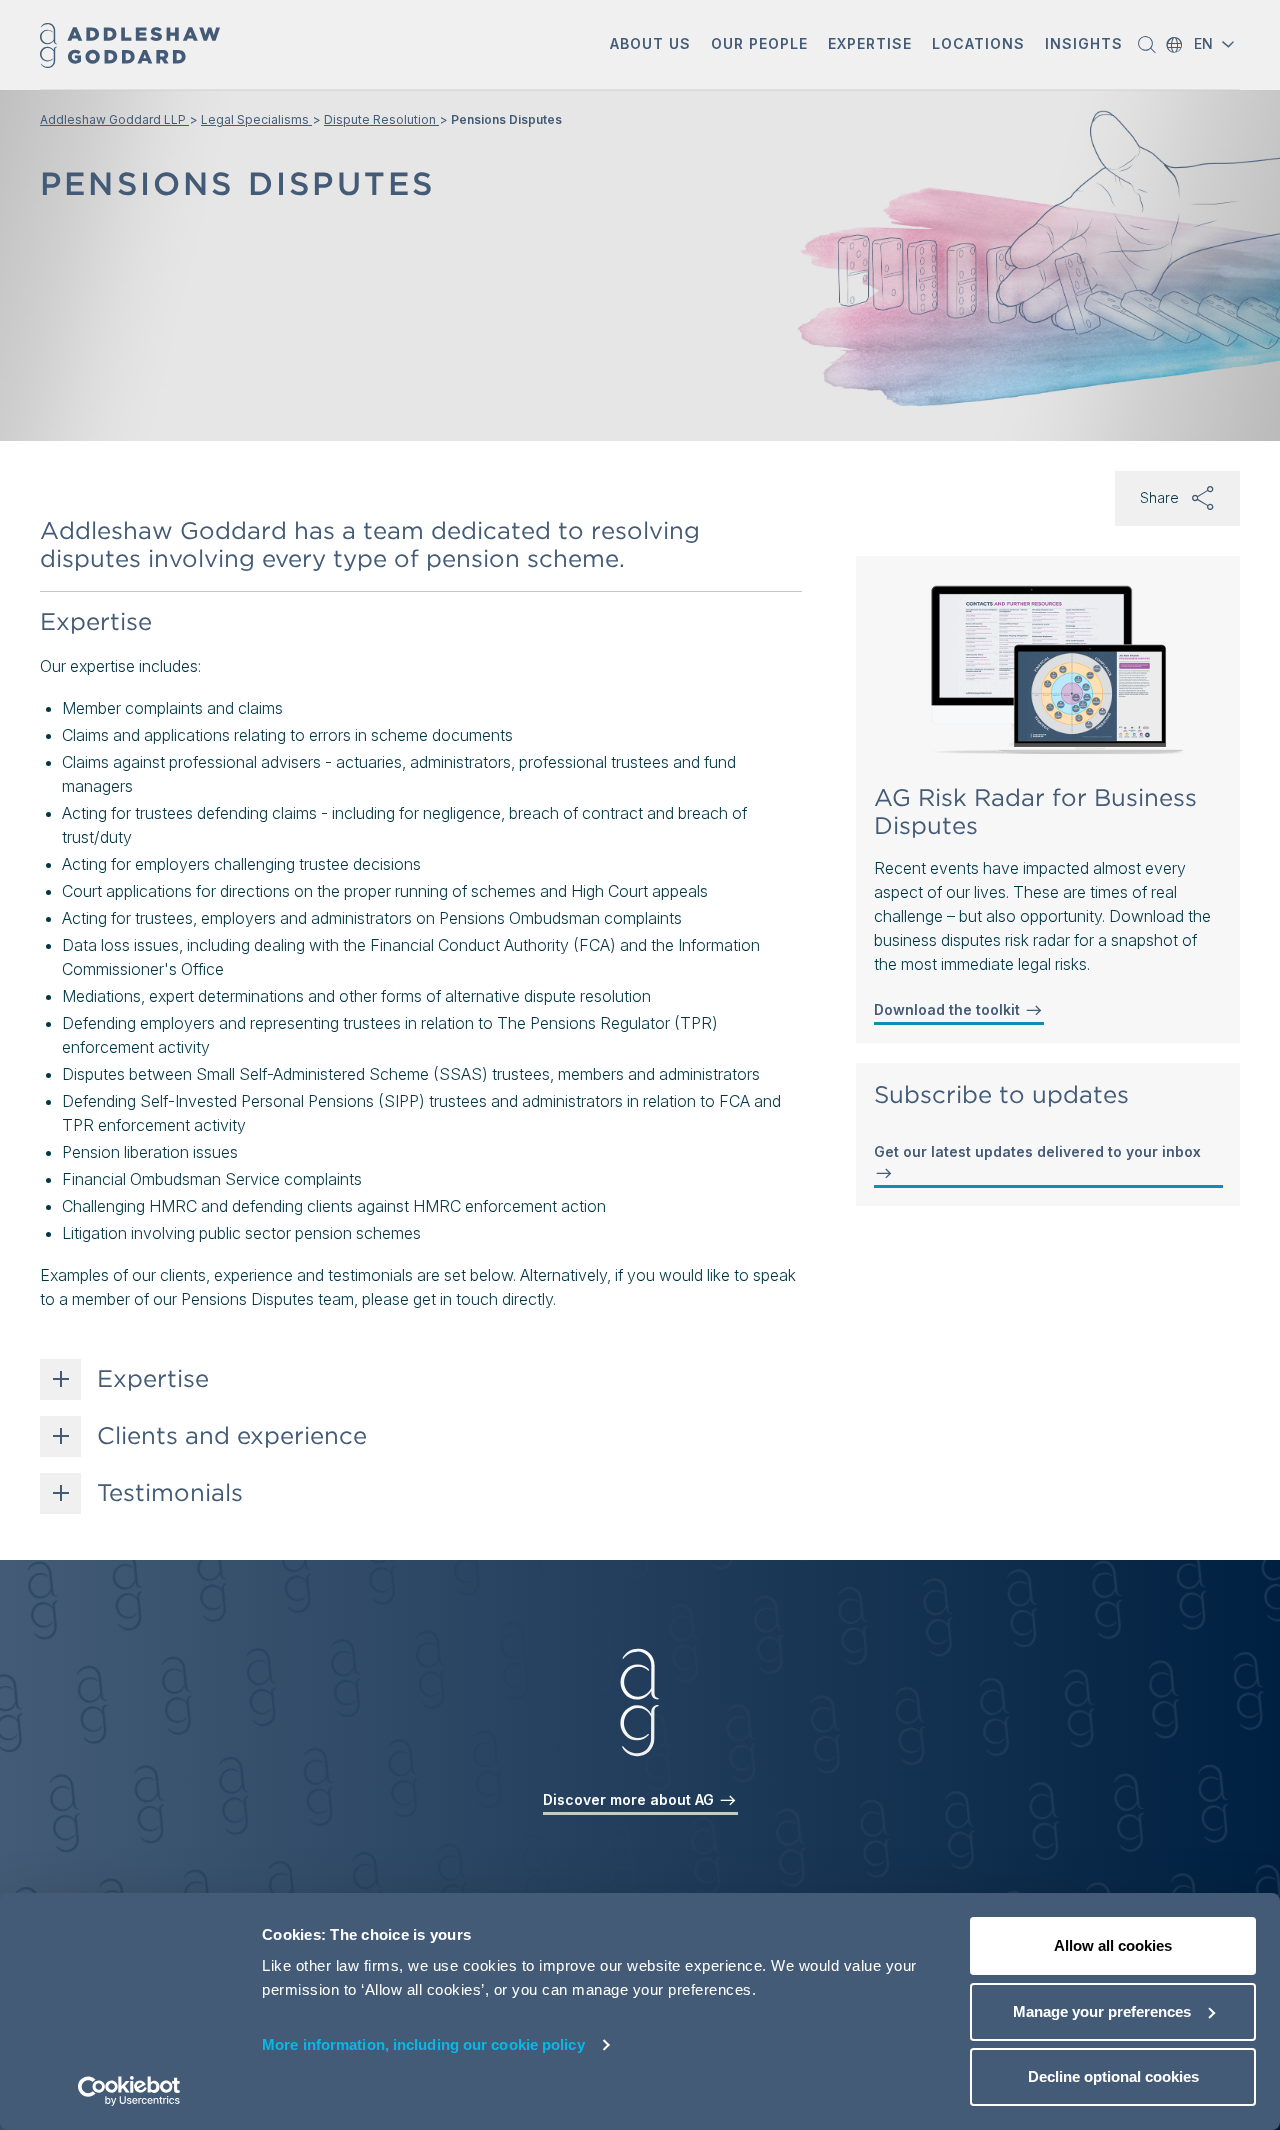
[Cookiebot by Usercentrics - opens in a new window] (129, 2091)
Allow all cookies (1113, 1945)
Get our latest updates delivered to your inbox (1037, 1151)
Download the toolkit (949, 1009)
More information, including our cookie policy (423, 2044)
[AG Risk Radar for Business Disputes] (1048, 671)
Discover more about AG (630, 1799)
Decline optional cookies (1113, 2076)
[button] (650, 45)
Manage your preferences (1102, 2011)
